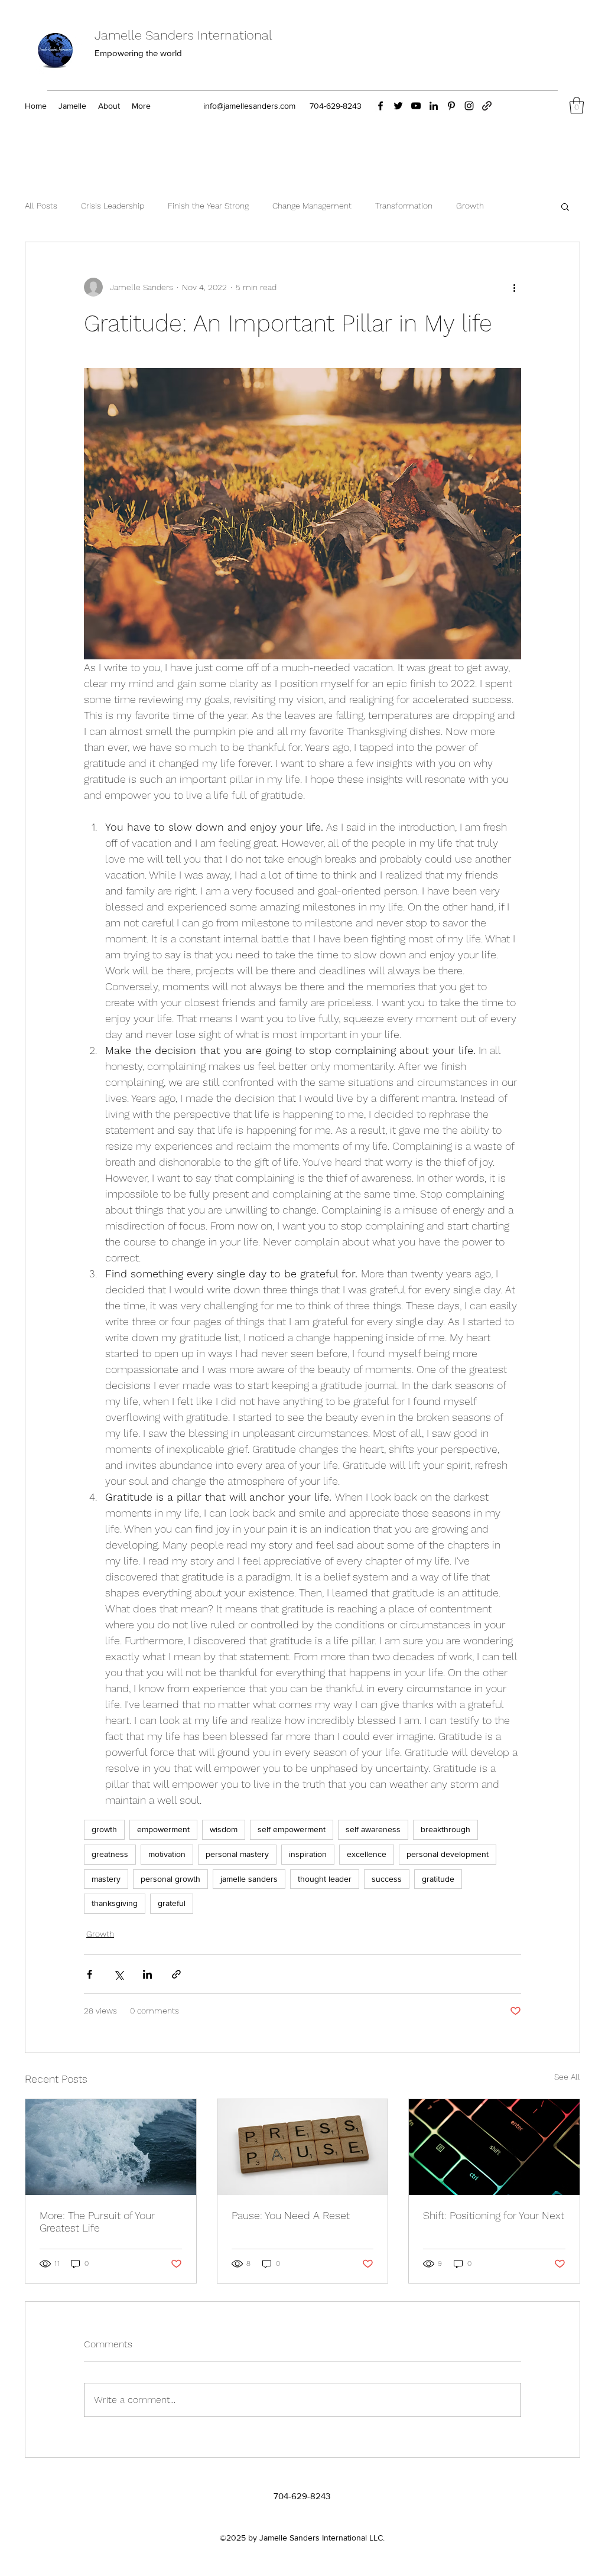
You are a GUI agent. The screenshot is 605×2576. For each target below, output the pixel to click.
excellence (367, 1854)
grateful (172, 1903)
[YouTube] (416, 106)
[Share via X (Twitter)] (118, 1974)
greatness (110, 1854)
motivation (167, 1854)
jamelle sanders (249, 1879)
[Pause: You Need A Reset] (303, 2147)
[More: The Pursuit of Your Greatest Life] (111, 2147)
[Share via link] (176, 1974)
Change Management (312, 206)
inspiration (308, 1854)
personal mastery (237, 1854)
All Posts (41, 206)
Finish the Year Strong (208, 206)
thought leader (325, 1879)
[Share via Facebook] (90, 1974)
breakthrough (445, 1829)
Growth (470, 206)
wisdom (224, 1829)
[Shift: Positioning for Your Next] (494, 2147)
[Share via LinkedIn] (147, 1974)
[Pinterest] (451, 106)
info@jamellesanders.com (249, 106)
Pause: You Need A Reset (291, 2215)
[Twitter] (398, 106)
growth (104, 1829)
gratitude (438, 1879)
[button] (577, 105)
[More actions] (514, 287)
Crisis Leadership (113, 206)
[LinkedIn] (434, 106)
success (387, 1879)
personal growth (170, 1879)
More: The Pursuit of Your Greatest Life (97, 2222)
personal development (448, 1854)
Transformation (404, 206)
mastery (106, 1879)
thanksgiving (115, 1903)
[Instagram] (469, 106)
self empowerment (292, 1829)
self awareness (373, 1829)
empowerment (163, 1829)
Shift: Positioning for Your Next (494, 2215)
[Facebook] (380, 106)
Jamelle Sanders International (183, 35)
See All (567, 2077)
